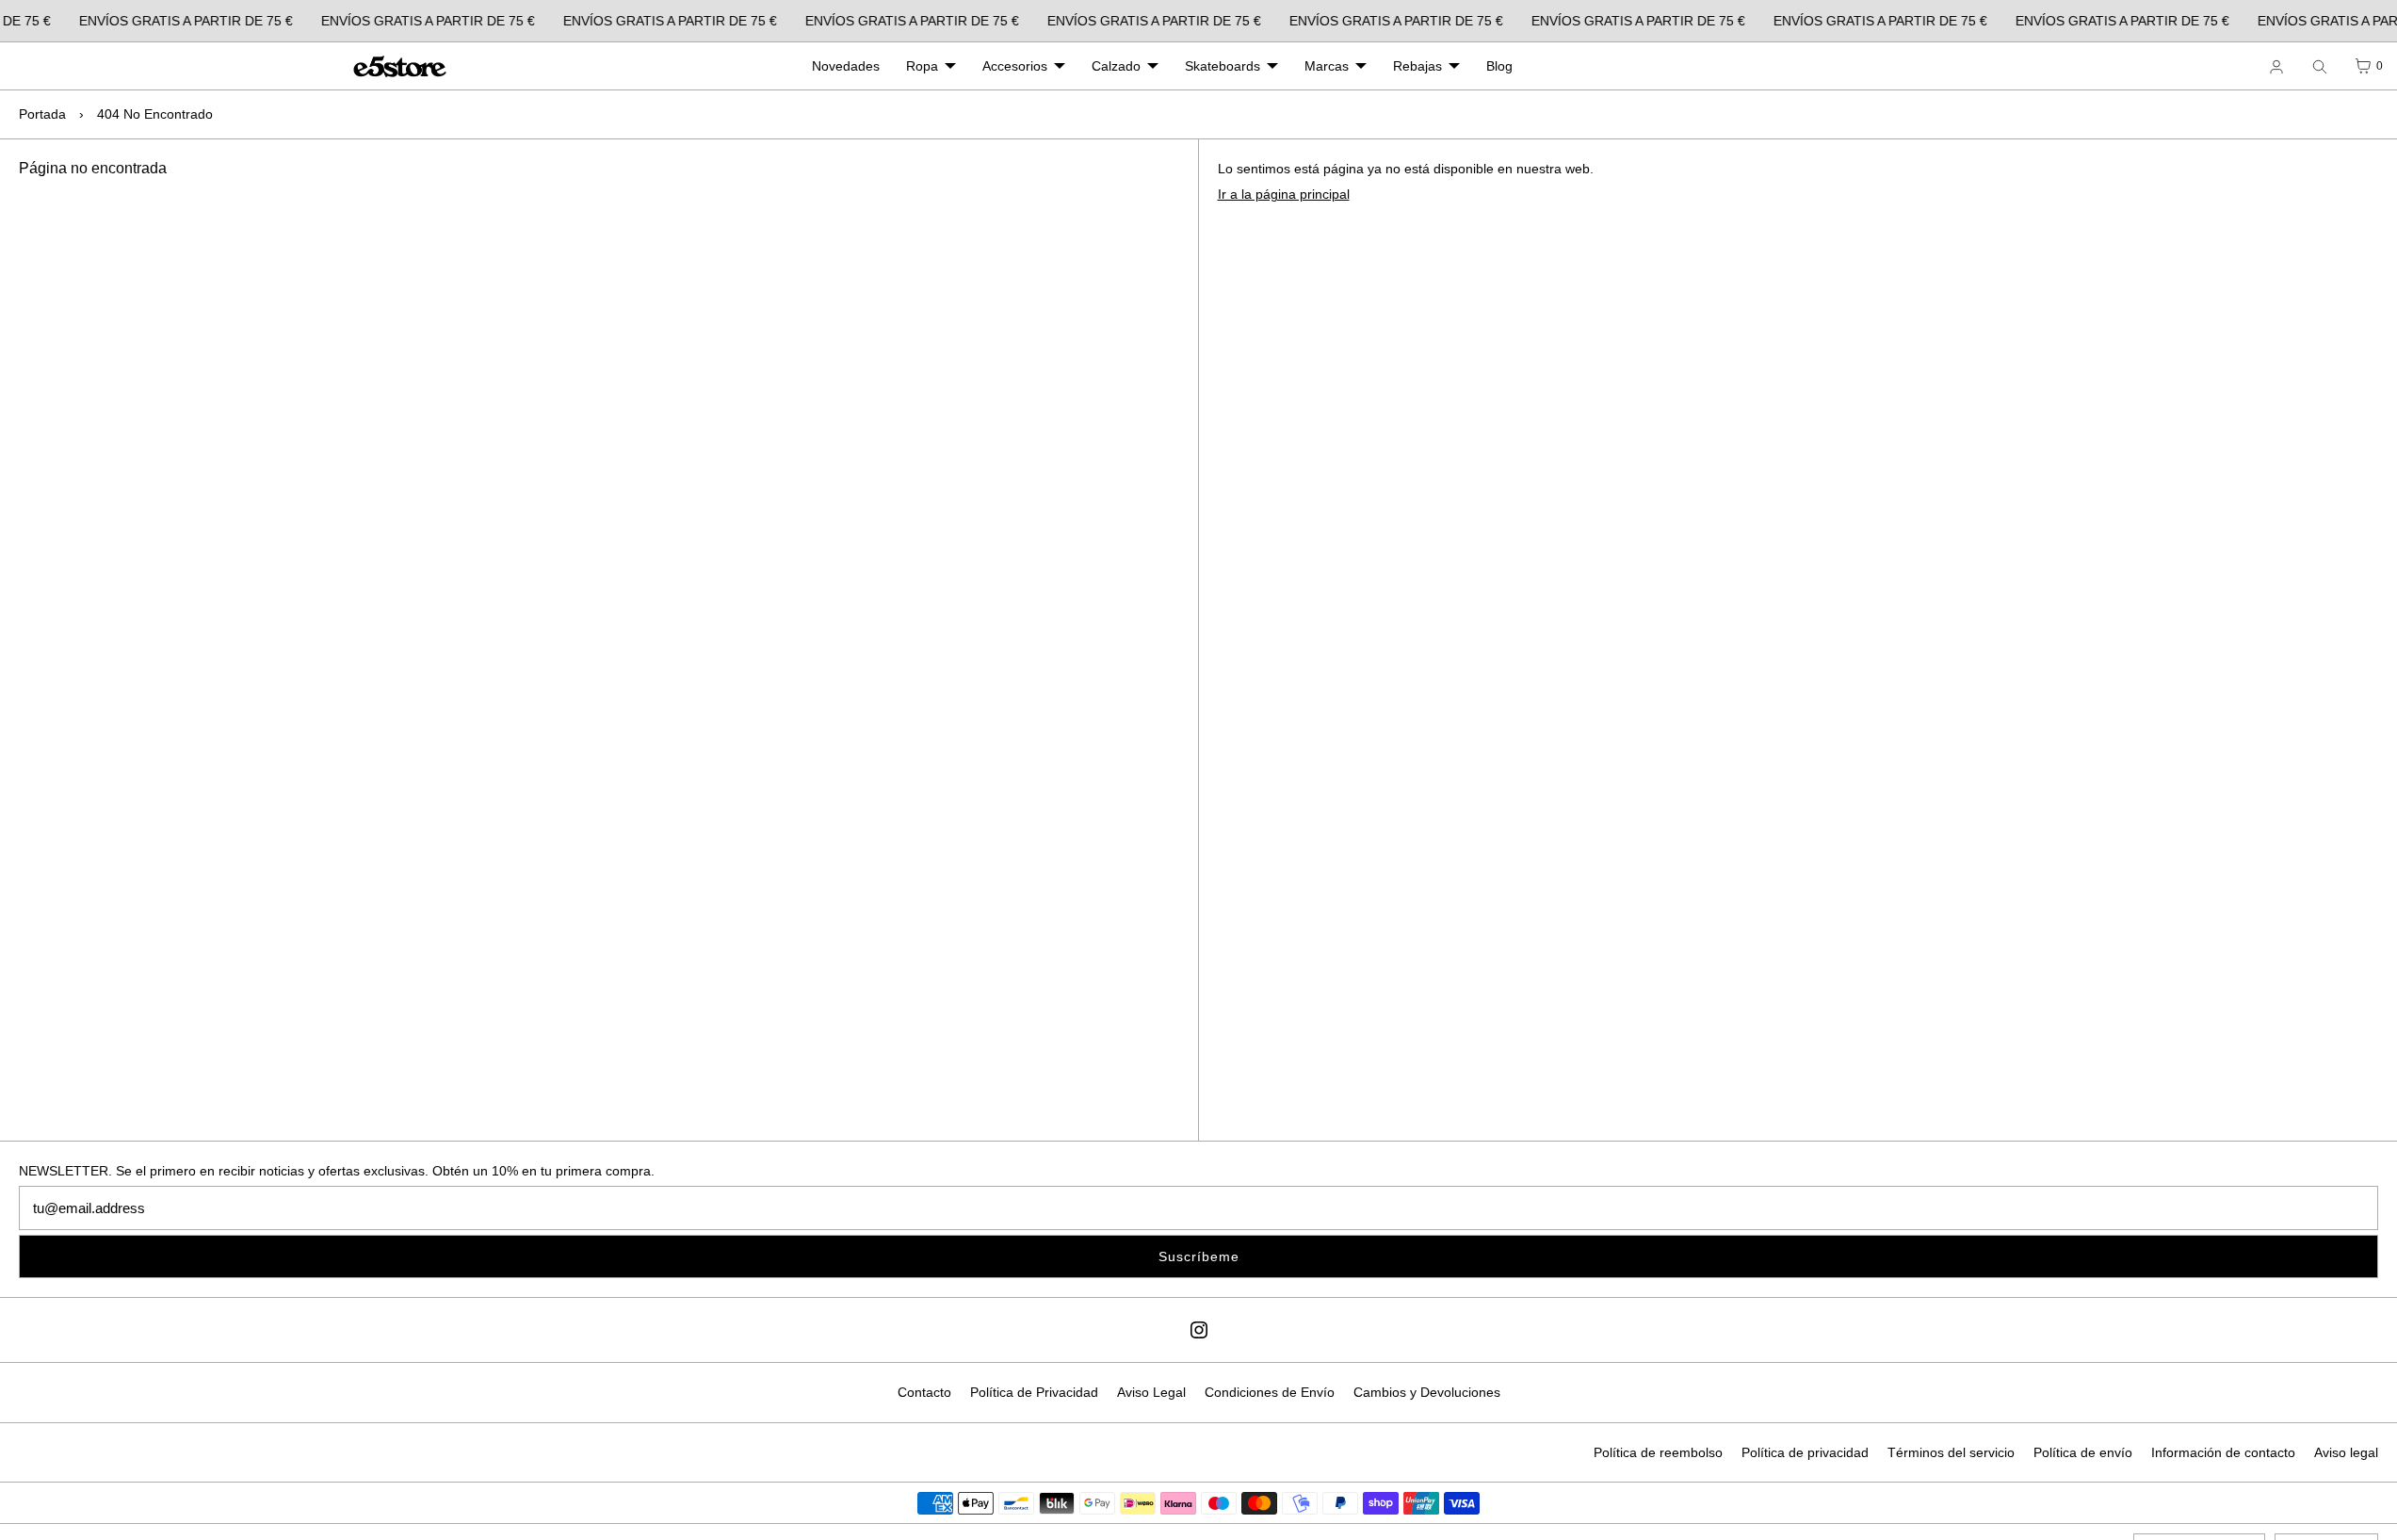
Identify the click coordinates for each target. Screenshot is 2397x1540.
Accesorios (1015, 66)
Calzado (1116, 66)
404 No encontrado (155, 114)
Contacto (924, 1392)
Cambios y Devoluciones (1427, 1392)
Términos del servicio (1951, 1452)
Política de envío (2083, 1452)
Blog (1499, 66)
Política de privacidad (1805, 1452)
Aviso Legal (1151, 1392)
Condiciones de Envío (1270, 1392)
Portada (42, 114)
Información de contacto (2223, 1452)
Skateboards (1223, 66)
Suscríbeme (1199, 1256)
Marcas (1327, 66)
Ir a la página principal (1284, 194)
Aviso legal (2346, 1452)
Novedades (846, 66)
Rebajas (1417, 66)
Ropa (922, 66)
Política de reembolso (1658, 1452)
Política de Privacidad (1034, 1392)
